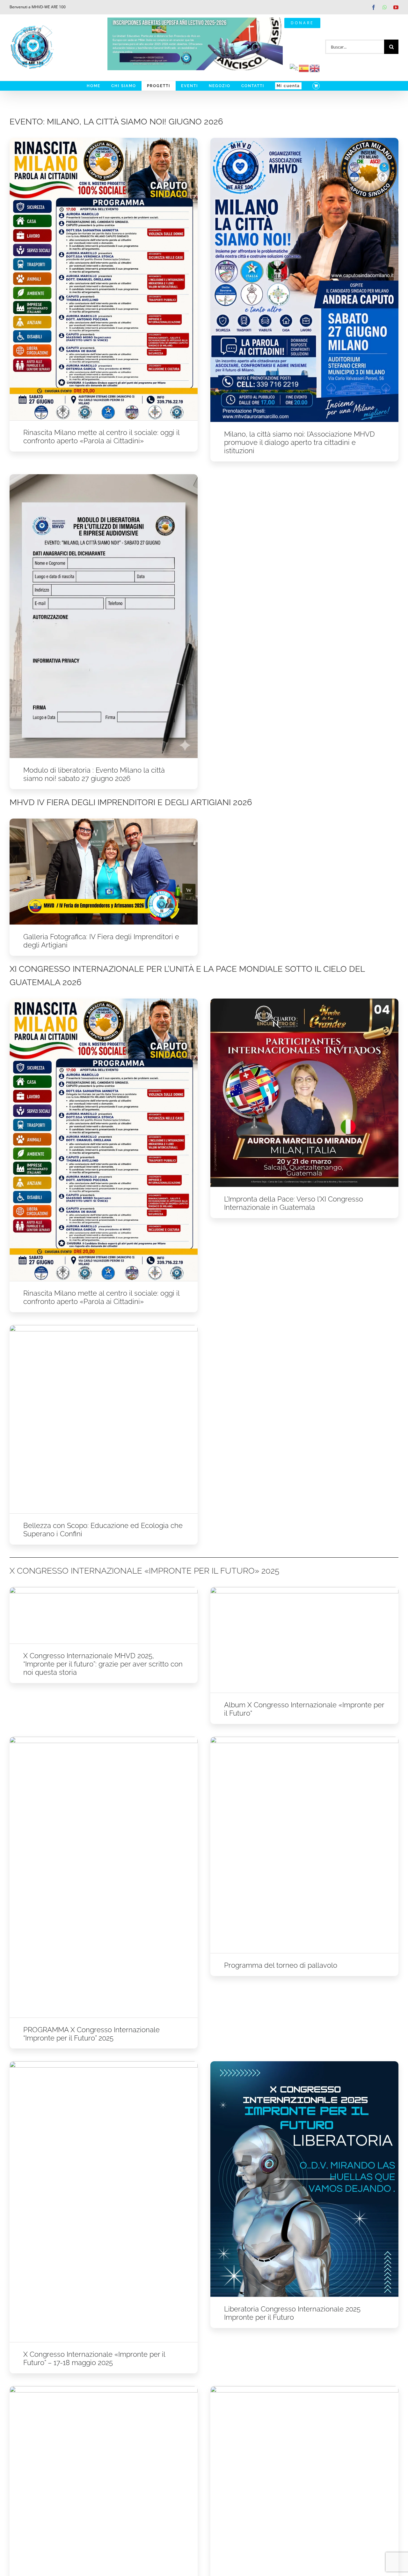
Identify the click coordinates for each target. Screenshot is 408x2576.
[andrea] (304, 140)
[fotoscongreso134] (304, 1589)
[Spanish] (304, 68)
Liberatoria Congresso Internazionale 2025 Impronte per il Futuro (292, 2313)
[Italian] (294, 68)
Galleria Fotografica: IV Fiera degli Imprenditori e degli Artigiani (101, 941)
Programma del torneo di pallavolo (281, 1965)
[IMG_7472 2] (304, 1001)
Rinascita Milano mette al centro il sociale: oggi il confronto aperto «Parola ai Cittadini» (101, 437)
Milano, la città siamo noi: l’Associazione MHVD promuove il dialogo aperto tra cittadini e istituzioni (299, 442)
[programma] (104, 140)
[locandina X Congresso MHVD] (104, 1739)
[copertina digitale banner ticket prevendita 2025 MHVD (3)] (104, 1589)
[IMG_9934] (104, 476)
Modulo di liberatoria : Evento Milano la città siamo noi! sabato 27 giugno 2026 (94, 774)
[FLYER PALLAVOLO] (104, 2388)
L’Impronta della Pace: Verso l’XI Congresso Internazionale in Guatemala (294, 1203)
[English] (315, 68)
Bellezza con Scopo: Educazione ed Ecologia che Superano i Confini (103, 1530)
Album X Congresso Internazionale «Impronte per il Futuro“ (304, 1709)
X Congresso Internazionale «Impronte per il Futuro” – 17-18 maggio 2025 (94, 2358)
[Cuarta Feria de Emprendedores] (104, 821)
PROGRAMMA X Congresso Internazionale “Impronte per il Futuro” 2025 (91, 2034)
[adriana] (104, 1327)
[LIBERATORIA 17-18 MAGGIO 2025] (304, 2063)
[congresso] (304, 1739)
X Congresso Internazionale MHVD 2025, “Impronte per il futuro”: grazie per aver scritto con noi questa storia (103, 1664)
